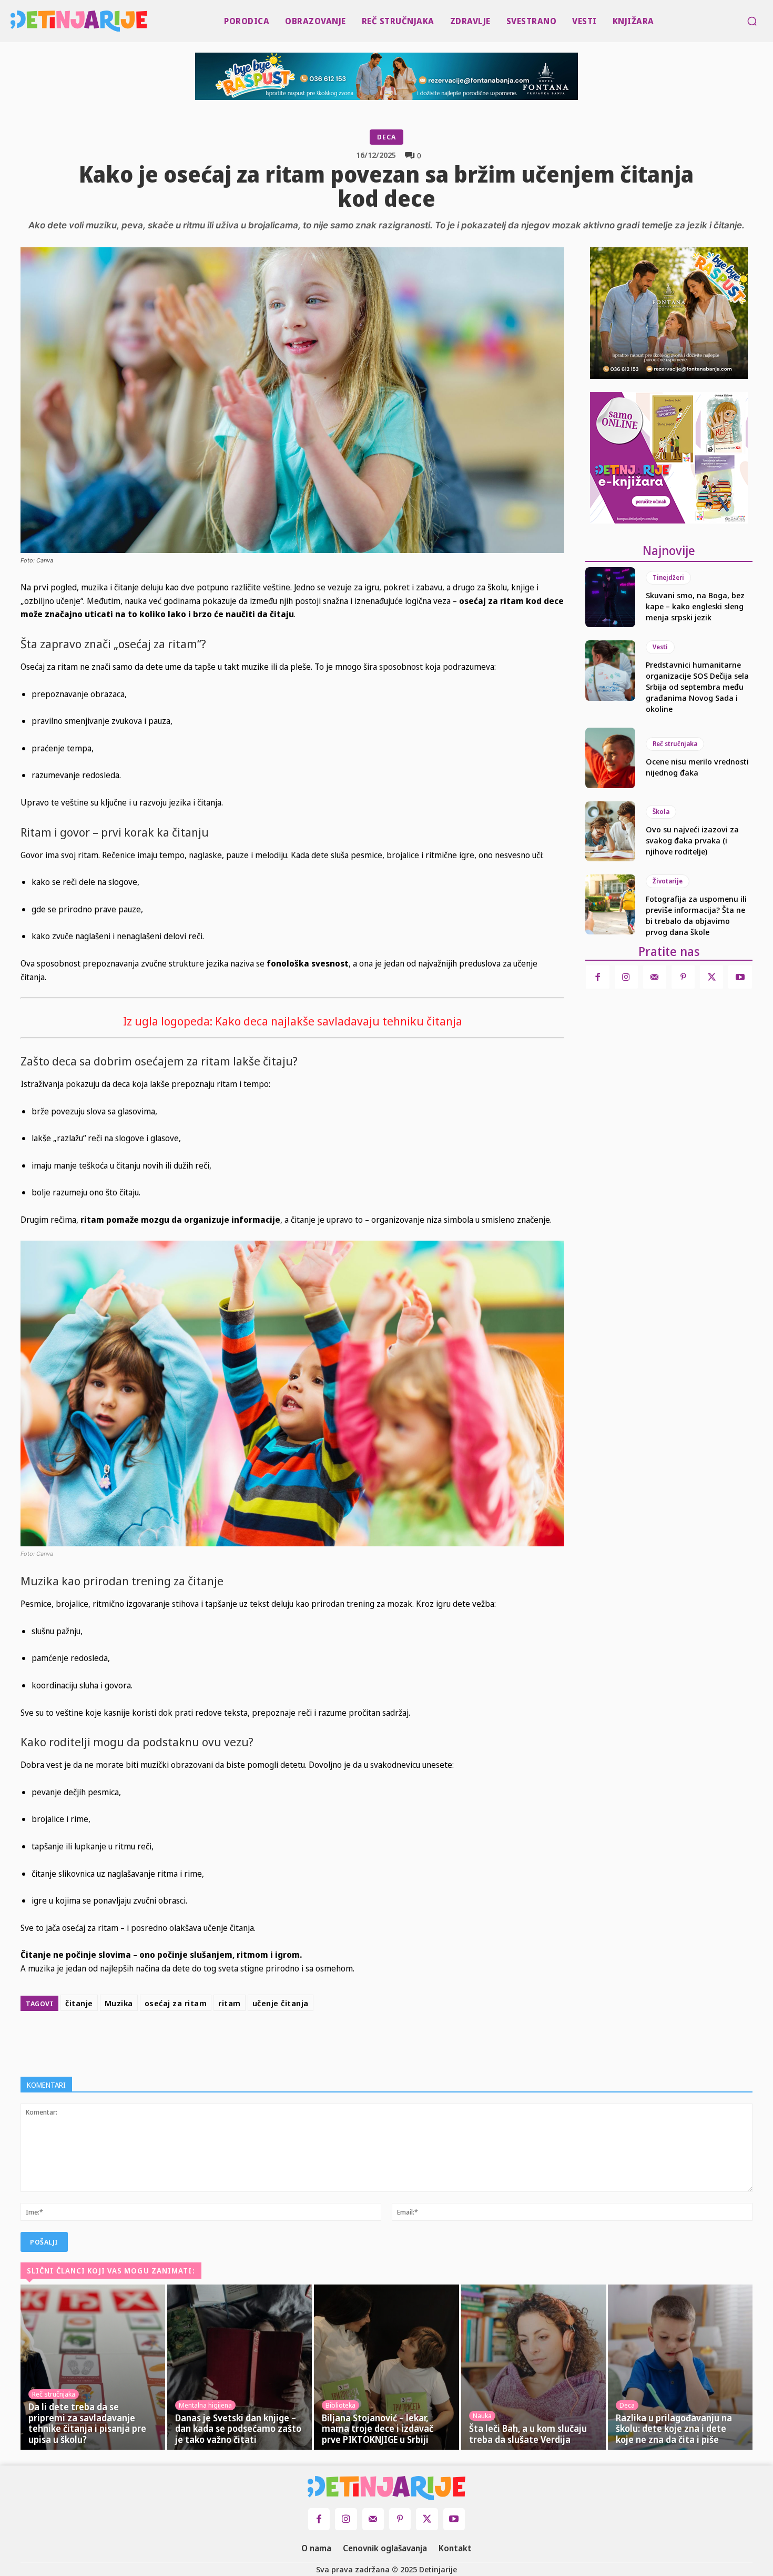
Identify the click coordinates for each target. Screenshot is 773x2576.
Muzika (119, 2003)
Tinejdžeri (668, 577)
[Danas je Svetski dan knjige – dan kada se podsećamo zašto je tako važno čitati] (240, 2367)
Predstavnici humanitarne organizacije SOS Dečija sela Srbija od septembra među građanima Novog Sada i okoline (697, 687)
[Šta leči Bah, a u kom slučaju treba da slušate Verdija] (533, 2367)
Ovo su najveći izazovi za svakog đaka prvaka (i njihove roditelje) (692, 840)
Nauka (482, 2416)
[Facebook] (290, 2041)
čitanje (79, 2003)
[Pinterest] (338, 2041)
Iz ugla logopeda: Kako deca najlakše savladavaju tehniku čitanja (293, 1021)
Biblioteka (340, 2405)
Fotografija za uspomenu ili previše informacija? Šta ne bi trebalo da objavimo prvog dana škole (696, 915)
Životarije (668, 881)
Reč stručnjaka (675, 744)
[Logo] (13, 21)
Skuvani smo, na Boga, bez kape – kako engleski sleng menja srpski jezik (695, 606)
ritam (230, 2003)
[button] (752, 21)
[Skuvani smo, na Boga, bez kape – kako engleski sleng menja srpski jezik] (610, 597)
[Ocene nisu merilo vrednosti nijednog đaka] (610, 758)
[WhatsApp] (362, 2041)
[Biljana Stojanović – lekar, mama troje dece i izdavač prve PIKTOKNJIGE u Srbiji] (386, 2367)
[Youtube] (740, 977)
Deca (387, 137)
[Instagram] (626, 977)
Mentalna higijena (205, 2405)
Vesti (660, 647)
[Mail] (655, 977)
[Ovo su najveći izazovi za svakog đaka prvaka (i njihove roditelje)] (610, 831)
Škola (661, 812)
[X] (314, 2041)
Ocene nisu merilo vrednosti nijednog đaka (697, 767)
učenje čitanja (281, 2003)
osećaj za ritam (176, 2003)
